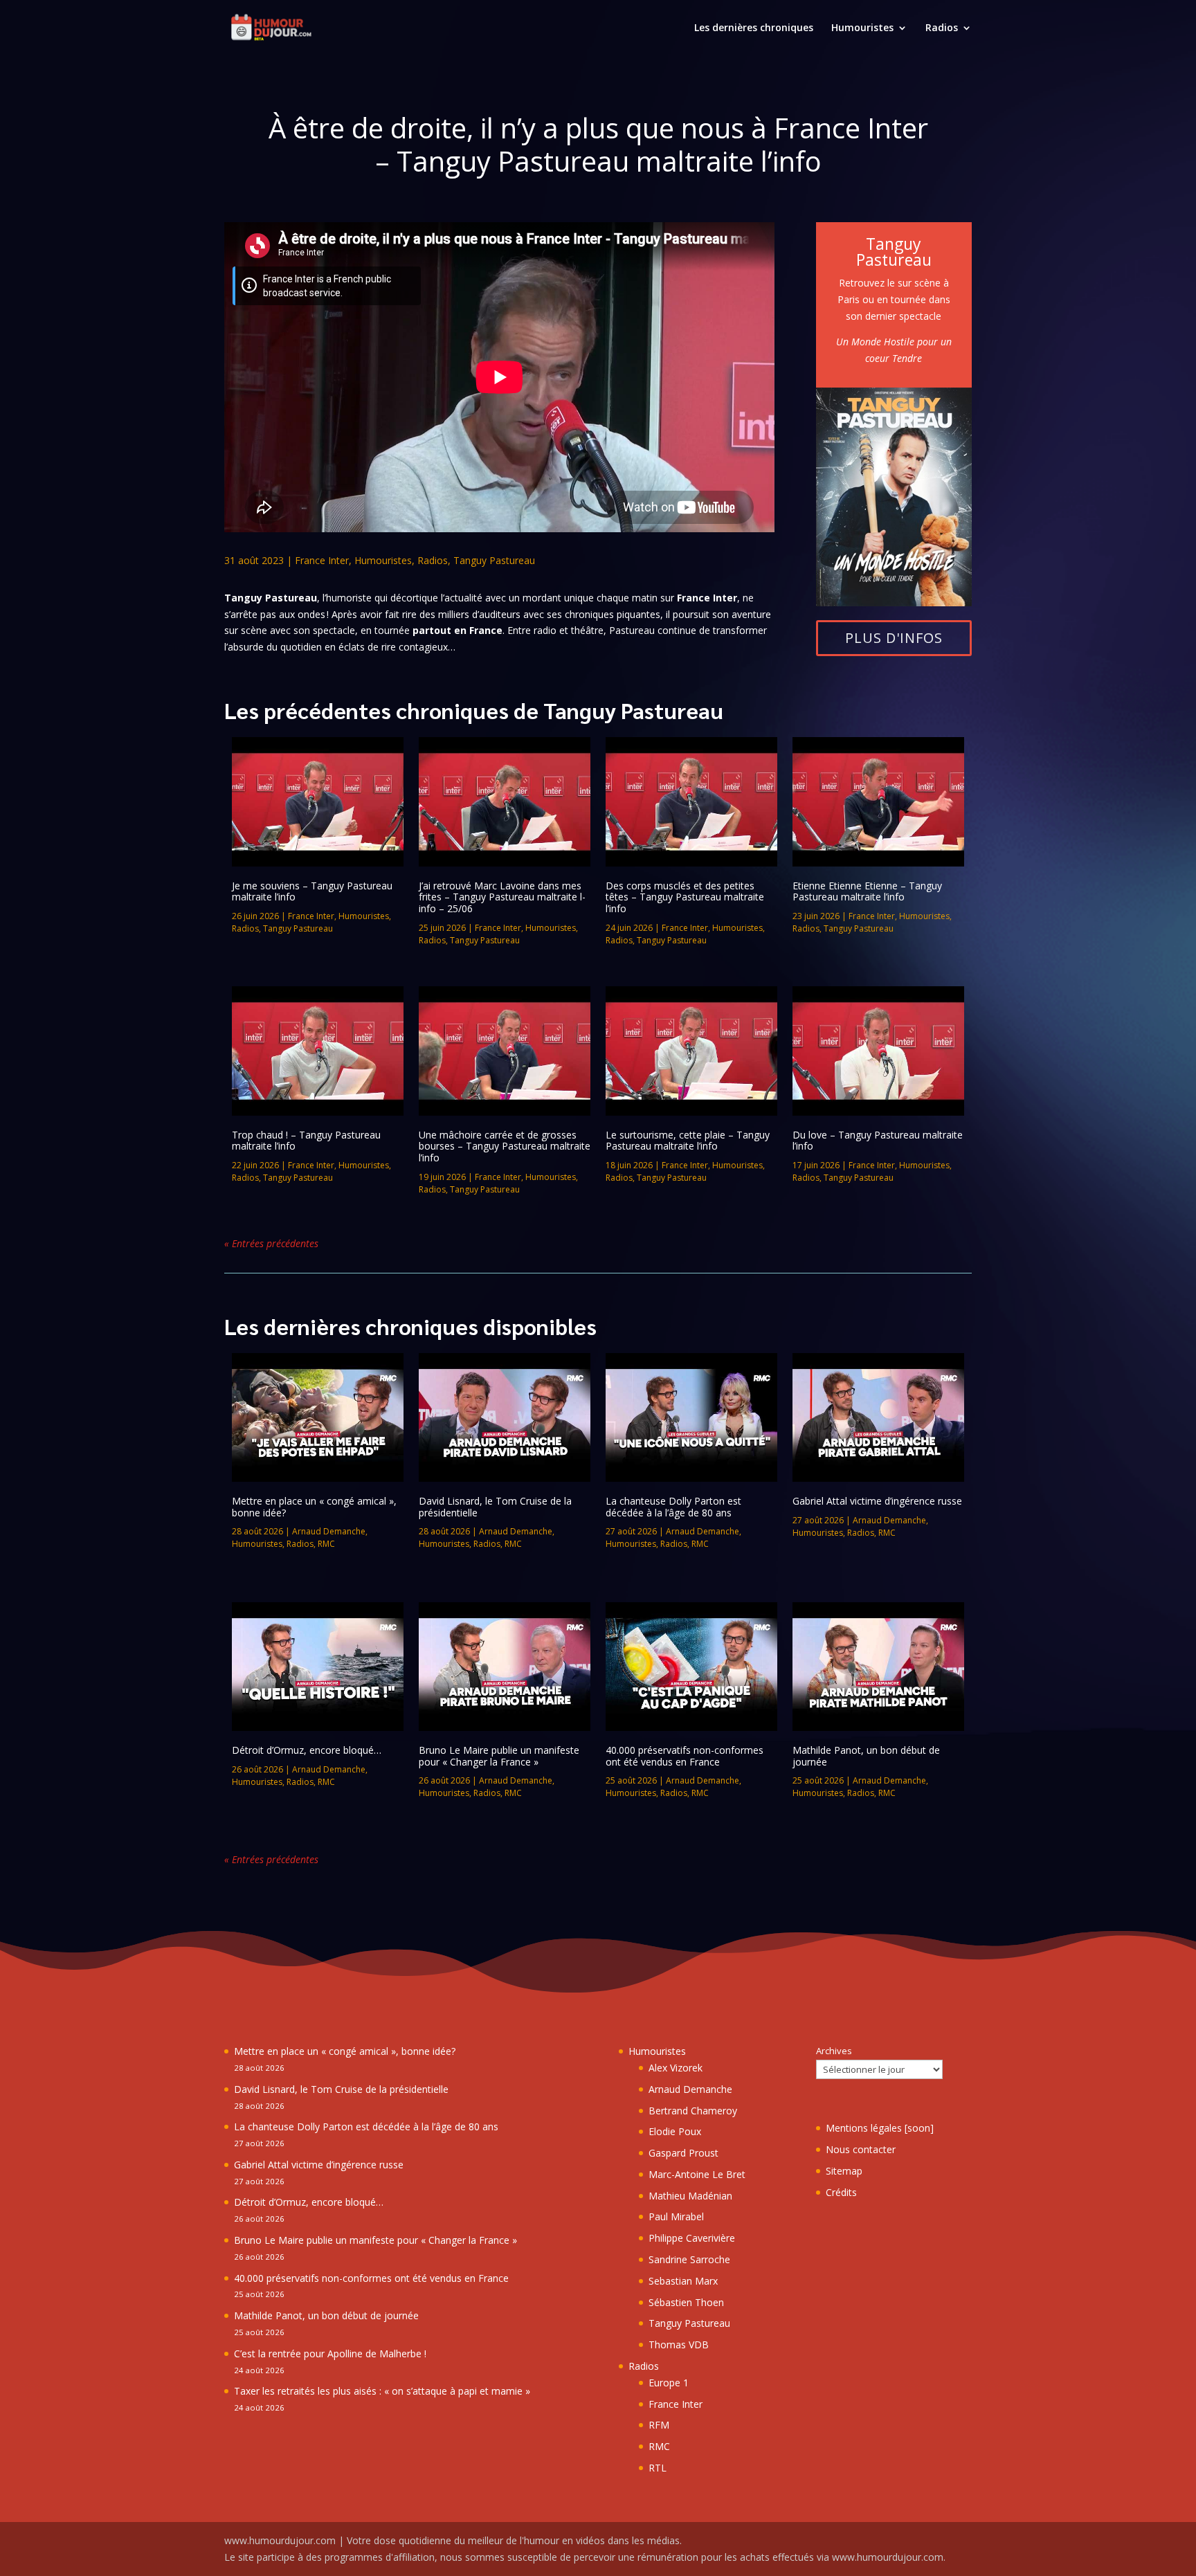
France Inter (322, 560)
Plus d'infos (894, 638)
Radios (942, 28)
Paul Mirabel (676, 2216)
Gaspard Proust (683, 2153)
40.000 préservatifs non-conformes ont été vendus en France (685, 1756)
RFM (659, 2425)
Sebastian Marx (683, 2281)
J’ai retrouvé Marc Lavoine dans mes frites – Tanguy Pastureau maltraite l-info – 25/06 (502, 897)
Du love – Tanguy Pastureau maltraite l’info (878, 1141)
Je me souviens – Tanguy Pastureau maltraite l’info (312, 891)
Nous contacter (861, 2149)
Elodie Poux (675, 2131)
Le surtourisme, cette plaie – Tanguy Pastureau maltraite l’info (688, 1141)
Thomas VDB (679, 2344)
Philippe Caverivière (692, 2238)
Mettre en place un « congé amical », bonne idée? (314, 1507)
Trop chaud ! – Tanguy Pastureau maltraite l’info (306, 1141)
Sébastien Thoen (686, 2302)
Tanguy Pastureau (494, 560)
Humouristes (862, 28)
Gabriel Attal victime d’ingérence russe (877, 1501)
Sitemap (844, 2171)
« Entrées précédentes (271, 1243)
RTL (658, 2468)
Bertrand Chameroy (693, 2111)
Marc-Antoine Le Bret (697, 2174)
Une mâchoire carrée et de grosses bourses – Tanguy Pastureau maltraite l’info (505, 1146)
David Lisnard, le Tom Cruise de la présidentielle (495, 1507)
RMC (326, 1544)
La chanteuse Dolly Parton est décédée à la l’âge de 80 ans (673, 1507)
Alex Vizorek (676, 2068)
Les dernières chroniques (754, 28)
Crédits (841, 2192)
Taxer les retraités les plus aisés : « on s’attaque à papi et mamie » (382, 2391)
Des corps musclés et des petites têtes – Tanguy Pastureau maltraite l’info (685, 897)
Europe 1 (669, 2383)
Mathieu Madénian (690, 2196)
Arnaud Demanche (329, 1531)
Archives (834, 2051)
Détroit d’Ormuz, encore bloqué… (307, 1750)
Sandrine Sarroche (689, 2259)
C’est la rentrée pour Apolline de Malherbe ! (330, 2353)
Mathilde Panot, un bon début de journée (866, 1756)
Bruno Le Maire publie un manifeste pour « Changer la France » (499, 1756)
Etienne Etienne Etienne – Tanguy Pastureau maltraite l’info (867, 891)
